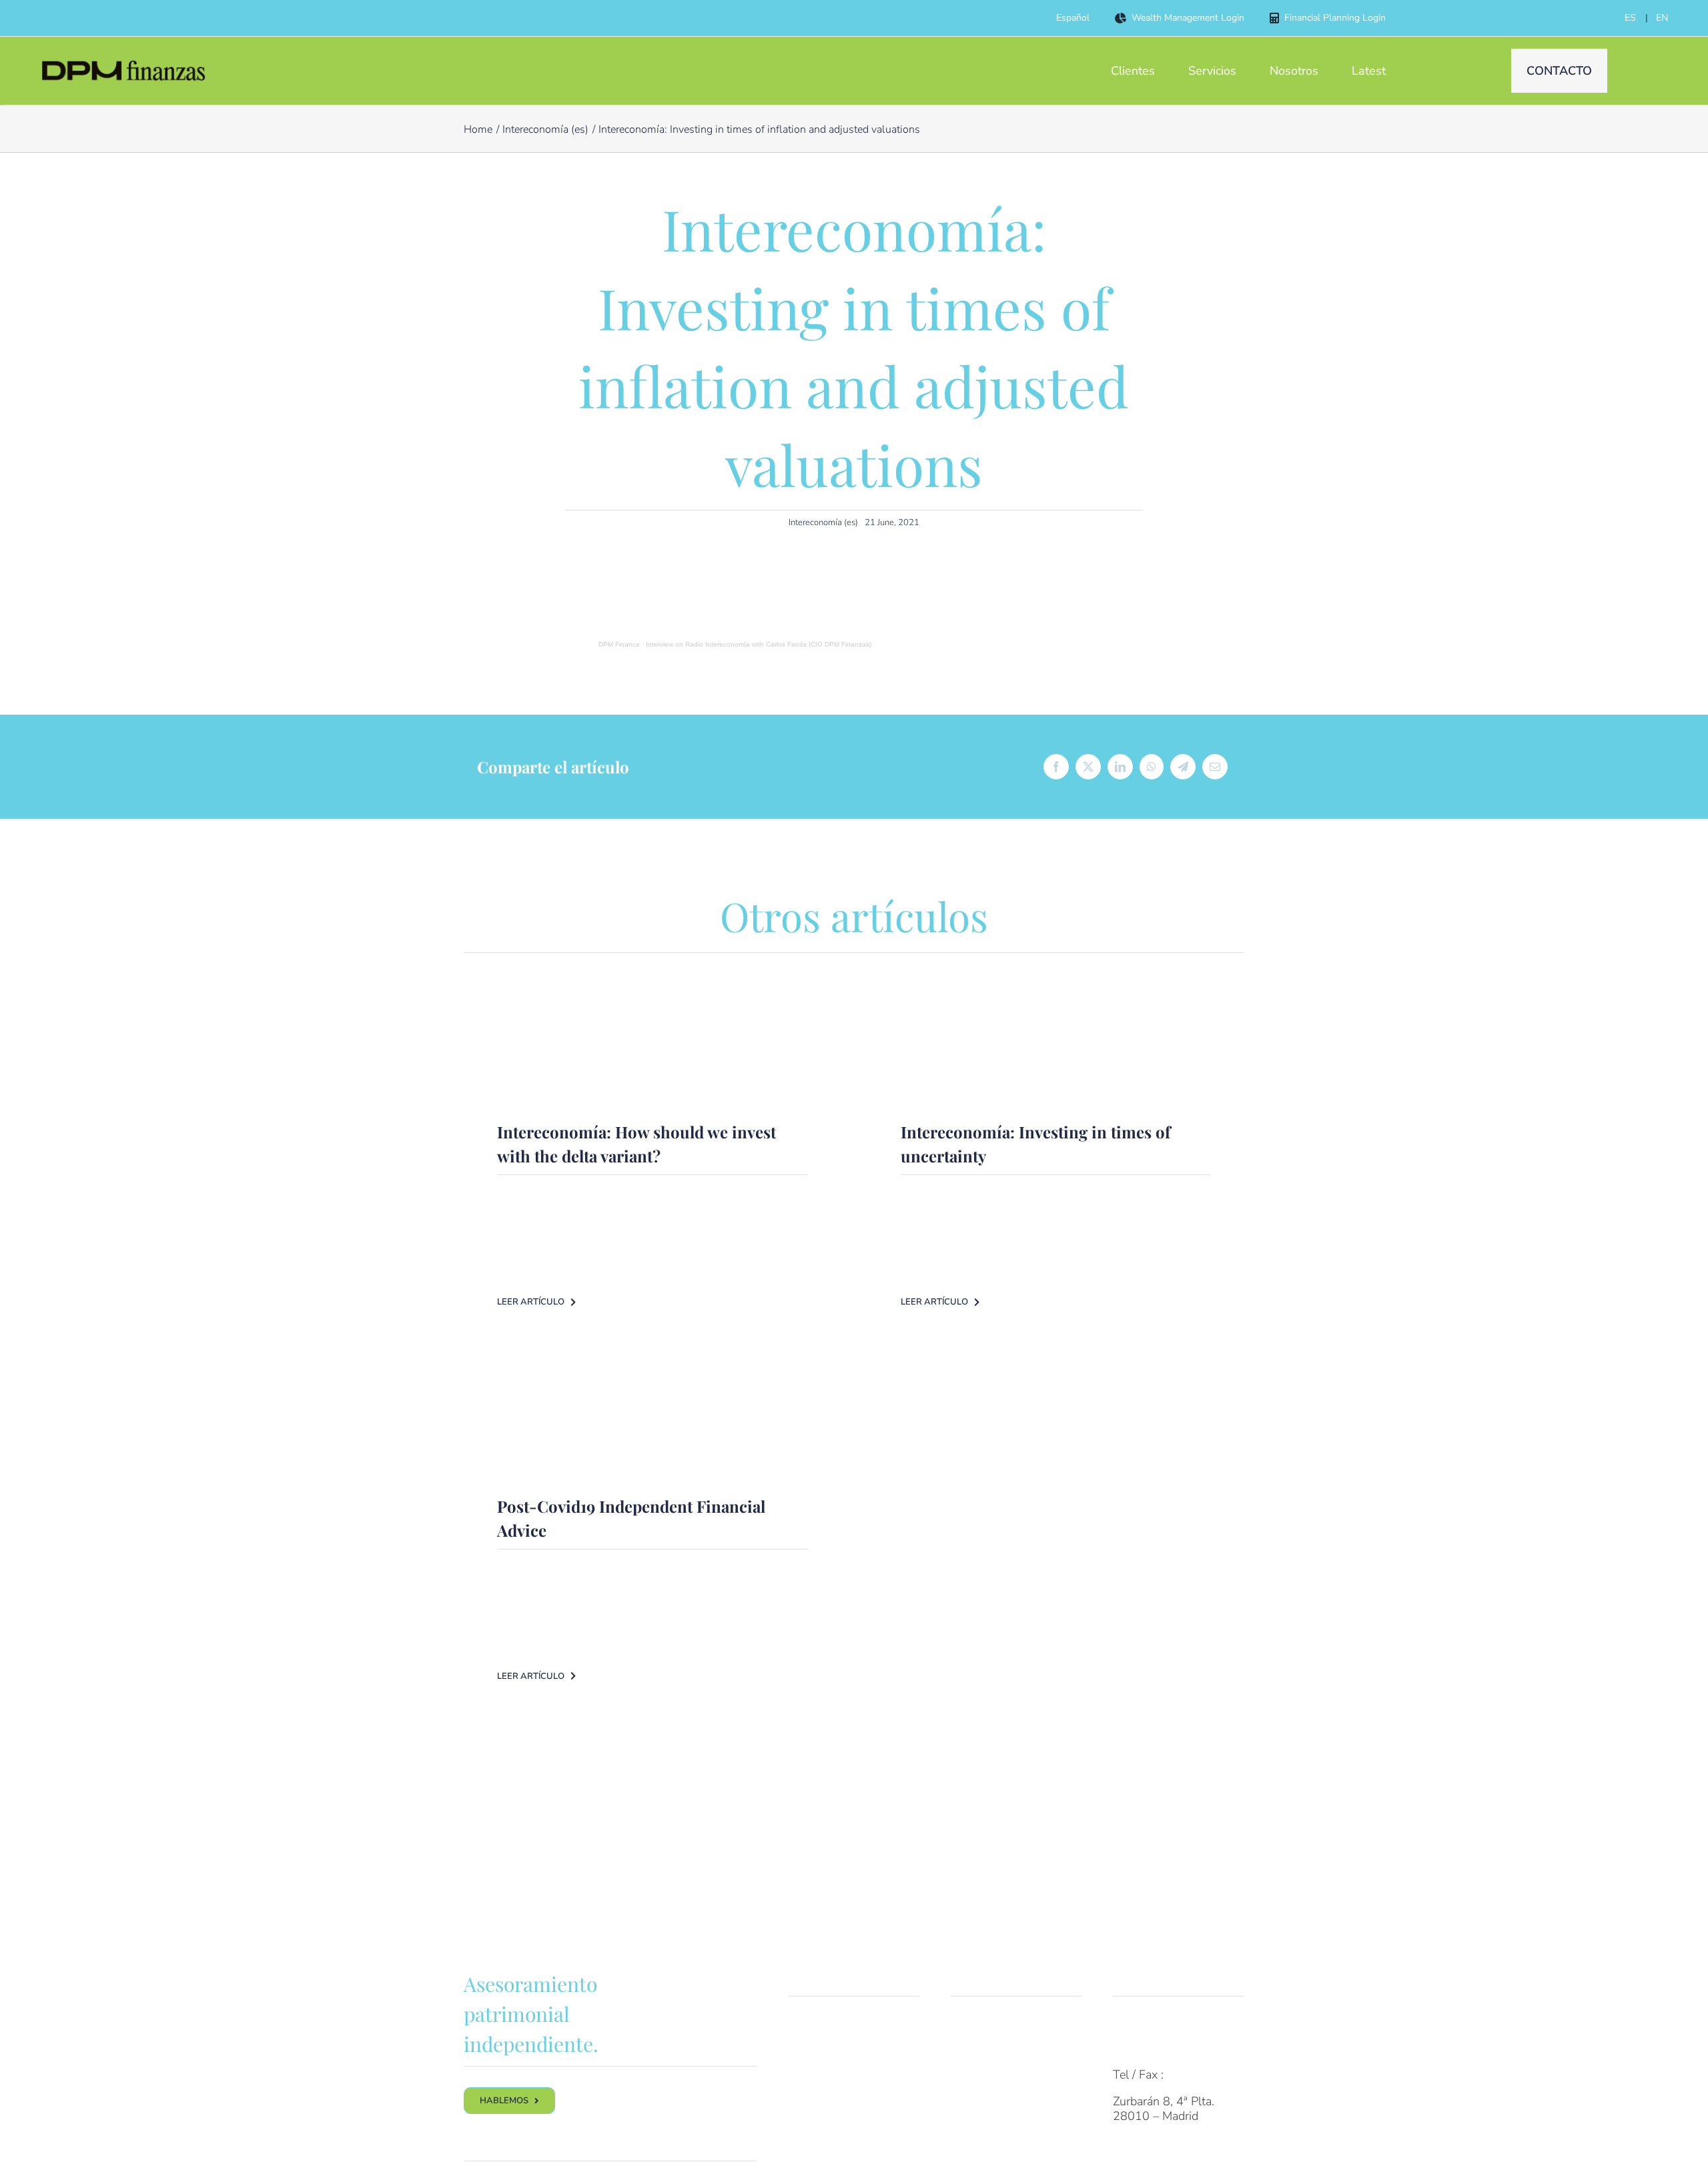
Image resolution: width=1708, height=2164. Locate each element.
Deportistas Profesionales (824, 2135)
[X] (1088, 767)
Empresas (814, 2075)
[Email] (1215, 767)
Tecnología (979, 2075)
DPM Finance (619, 644)
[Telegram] (1183, 767)
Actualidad (979, 2128)
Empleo (970, 2101)
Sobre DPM (981, 2022)
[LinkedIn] (1120, 767)
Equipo (969, 2049)
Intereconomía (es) (823, 522)
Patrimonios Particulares (852, 2022)
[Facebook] (1056, 767)
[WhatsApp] (1152, 767)
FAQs (1128, 2022)
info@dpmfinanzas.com (1174, 2049)
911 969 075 (1203, 2075)
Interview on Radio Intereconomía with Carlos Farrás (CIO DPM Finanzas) (759, 644)
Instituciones (822, 2101)
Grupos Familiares (836, 2049)
